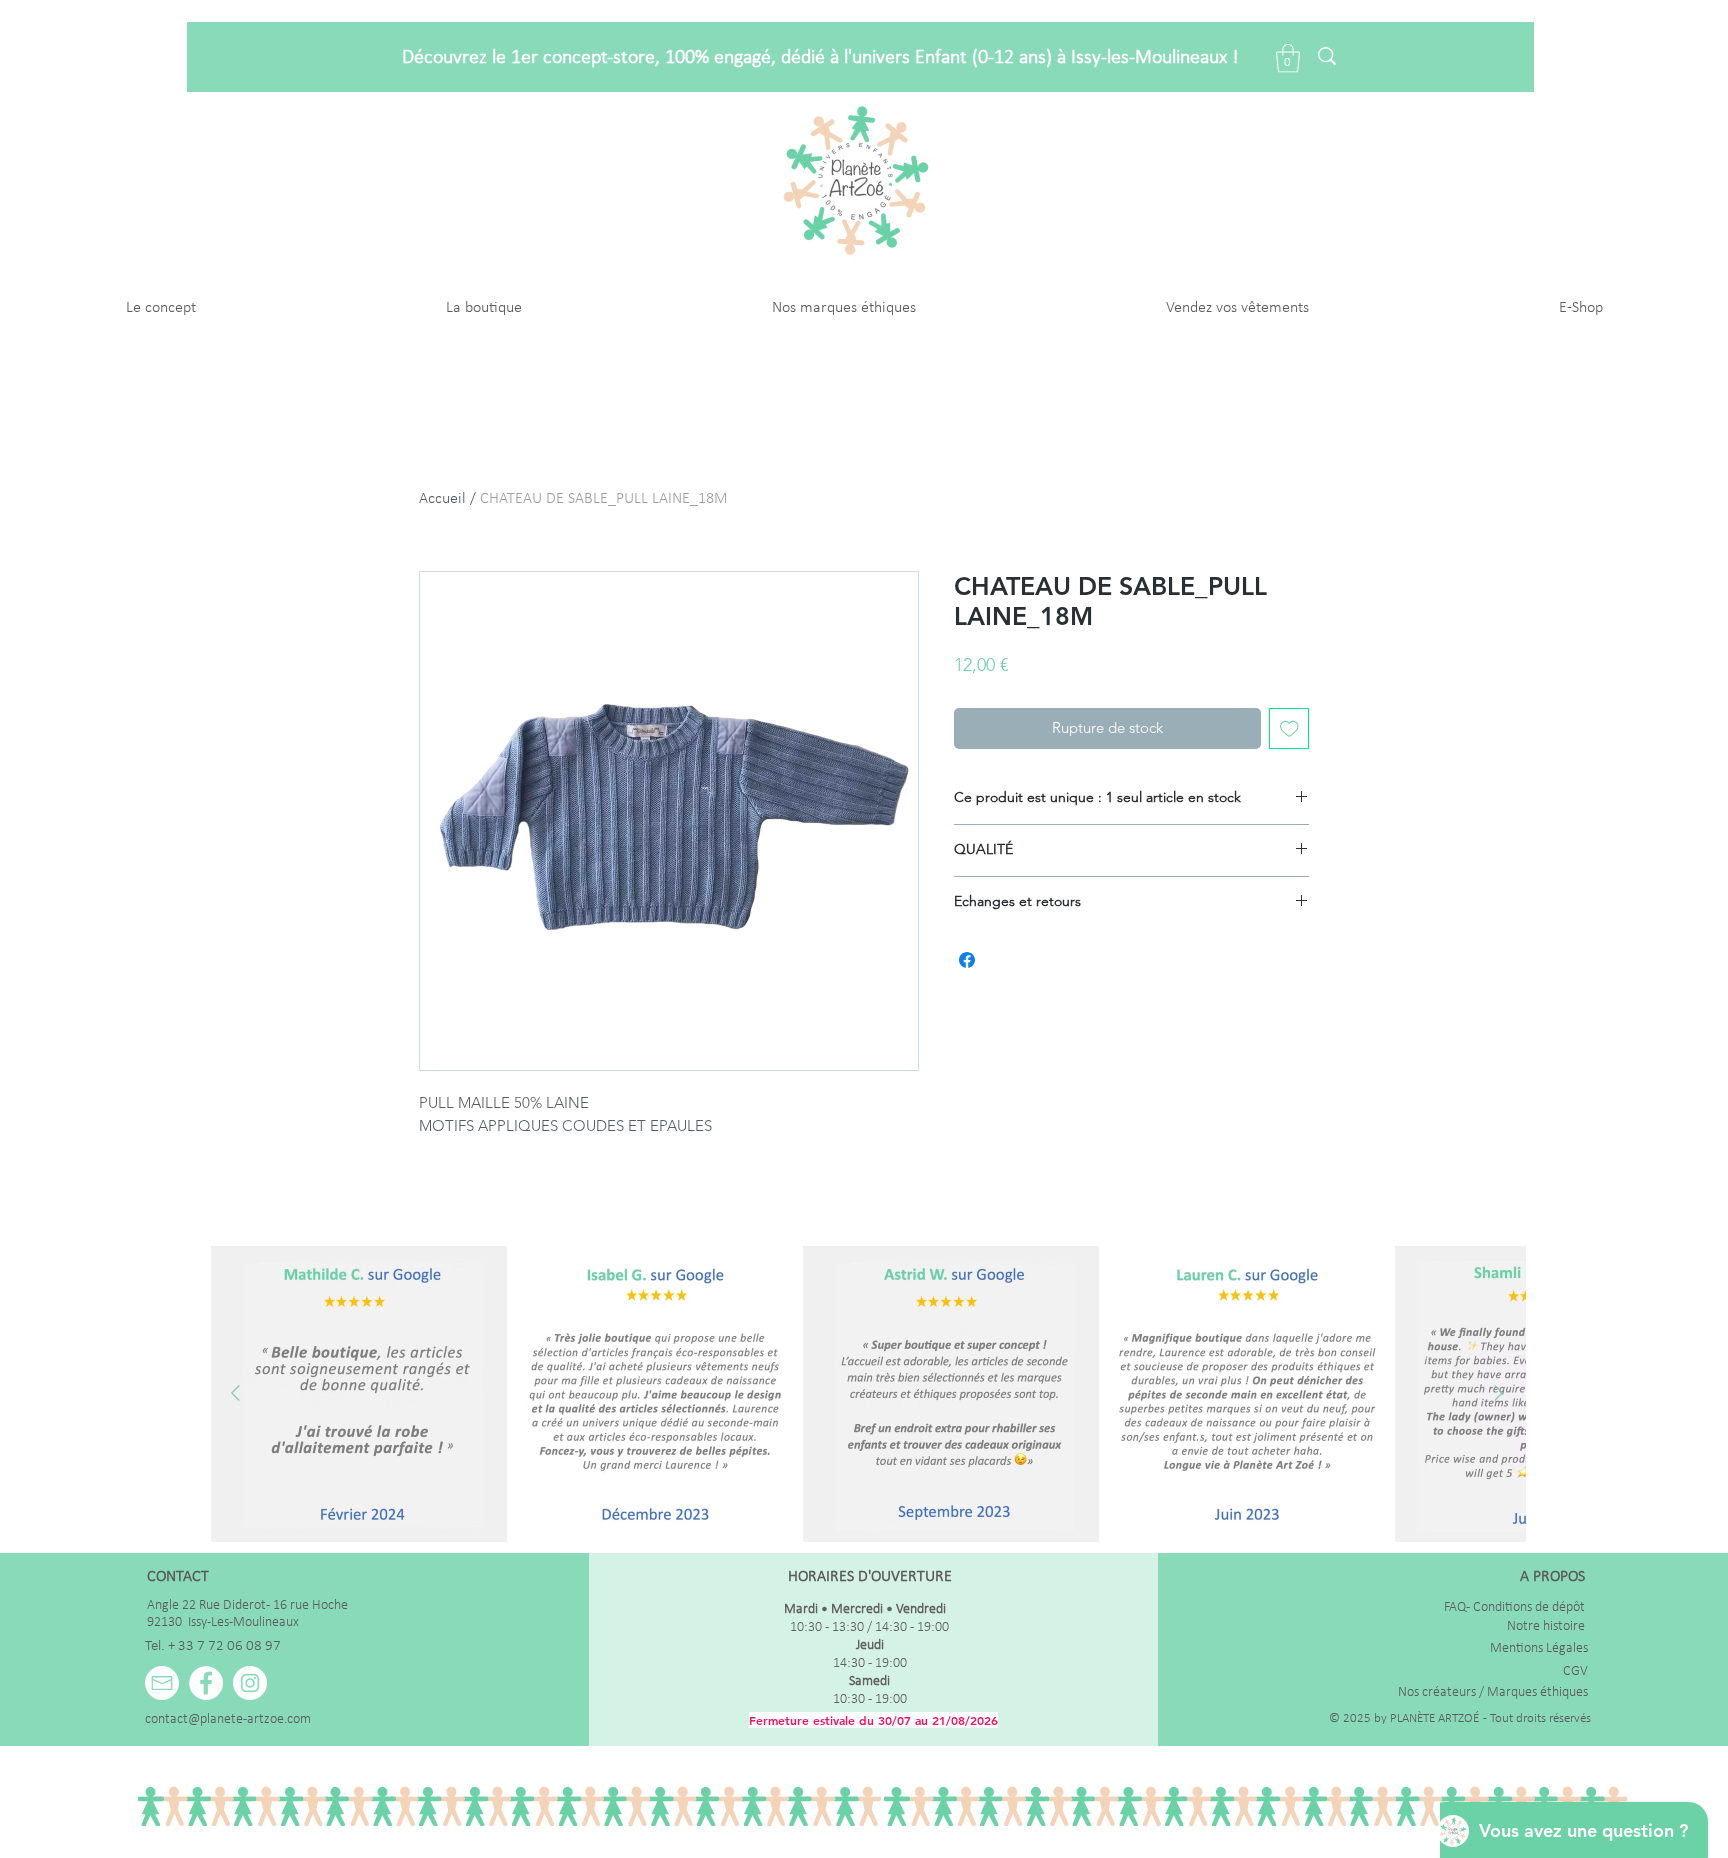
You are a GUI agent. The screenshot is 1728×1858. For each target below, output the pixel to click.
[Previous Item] (235, 1393)
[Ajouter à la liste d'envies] (1289, 728)
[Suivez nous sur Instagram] (250, 1683)
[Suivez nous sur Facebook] (206, 1683)
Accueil (442, 499)
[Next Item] (1498, 1393)
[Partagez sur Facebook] (967, 960)
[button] (1288, 58)
